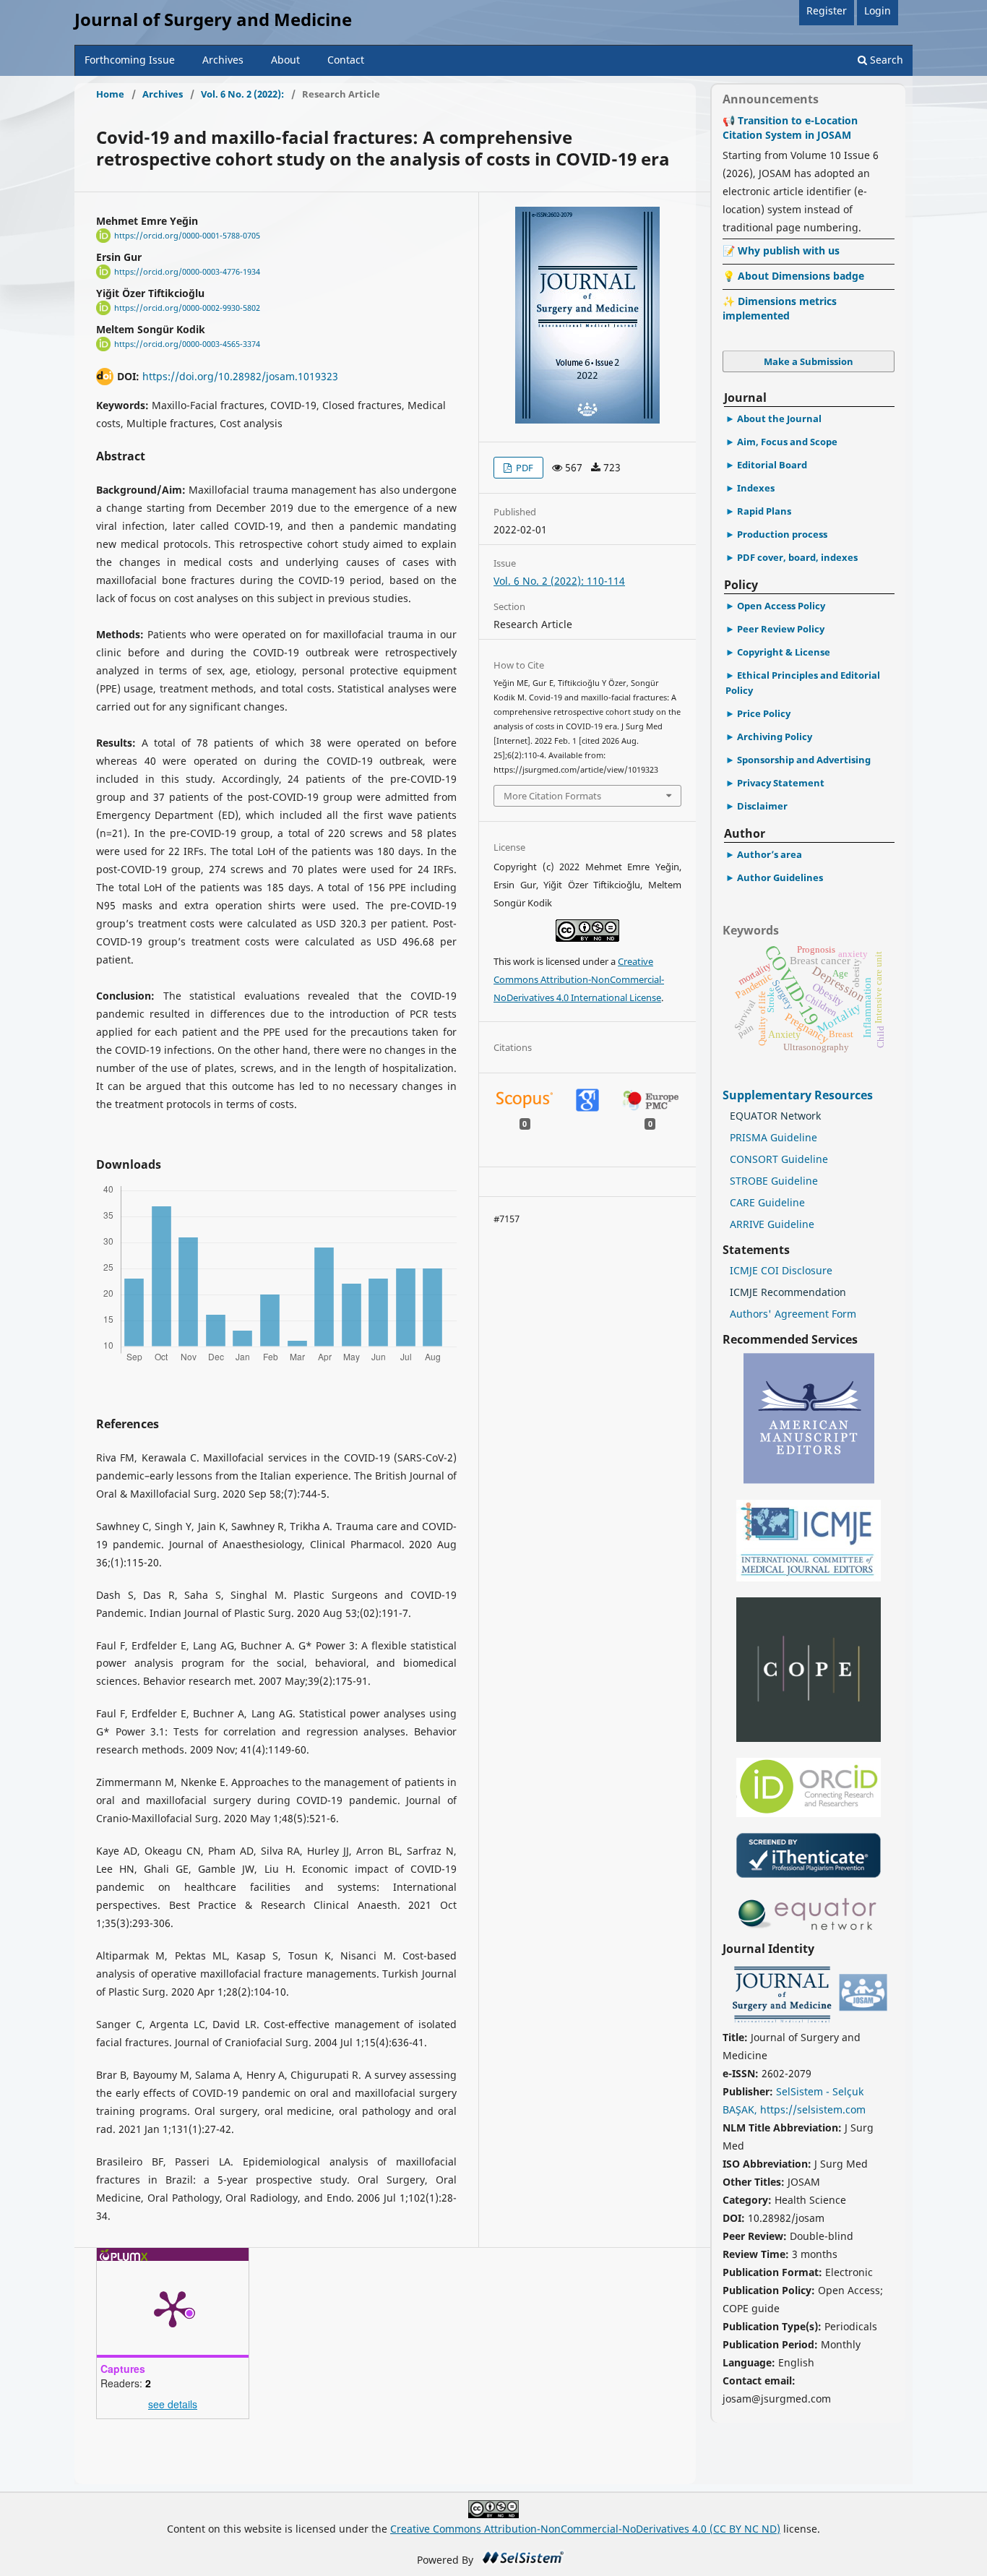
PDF (523, 468)
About (285, 60)
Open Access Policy (781, 606)
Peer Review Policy (781, 629)
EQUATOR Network (775, 1116)
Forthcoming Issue (130, 60)
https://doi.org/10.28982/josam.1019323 (240, 376)
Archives (223, 60)
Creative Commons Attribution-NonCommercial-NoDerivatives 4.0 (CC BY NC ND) (585, 2529)
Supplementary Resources (799, 1095)
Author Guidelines (780, 877)
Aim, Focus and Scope (787, 442)
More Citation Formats (552, 796)
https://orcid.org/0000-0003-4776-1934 (187, 272)
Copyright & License (784, 652)
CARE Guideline (767, 1202)
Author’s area (770, 854)
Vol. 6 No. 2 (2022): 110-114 (559, 581)
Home (110, 94)
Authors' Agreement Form (793, 1314)
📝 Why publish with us (781, 250)
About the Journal (779, 418)
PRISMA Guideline (773, 1137)
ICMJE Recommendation (788, 1292)
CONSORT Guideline (779, 1159)
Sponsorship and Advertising (804, 760)
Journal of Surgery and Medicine (213, 19)
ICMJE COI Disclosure (781, 1270)
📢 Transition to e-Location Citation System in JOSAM (790, 128)
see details (173, 2404)
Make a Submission (809, 361)
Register (827, 10)
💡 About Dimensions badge (793, 276)
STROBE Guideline (774, 1181)
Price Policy (764, 713)
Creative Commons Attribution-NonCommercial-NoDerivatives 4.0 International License (579, 979)
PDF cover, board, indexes (797, 557)
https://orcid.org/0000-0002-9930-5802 (187, 308)
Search (885, 60)
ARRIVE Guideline (772, 1224)
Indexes (756, 488)
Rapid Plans (764, 511)
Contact (346, 60)
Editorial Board (772, 465)
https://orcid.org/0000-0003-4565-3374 (187, 344)
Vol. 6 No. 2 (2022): (242, 94)
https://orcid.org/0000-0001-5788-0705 (187, 236)
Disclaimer (762, 806)
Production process (782, 534)
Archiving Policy (775, 737)
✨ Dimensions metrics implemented (780, 308)
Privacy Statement (781, 783)
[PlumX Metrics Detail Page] (173, 2308)
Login (878, 10)
